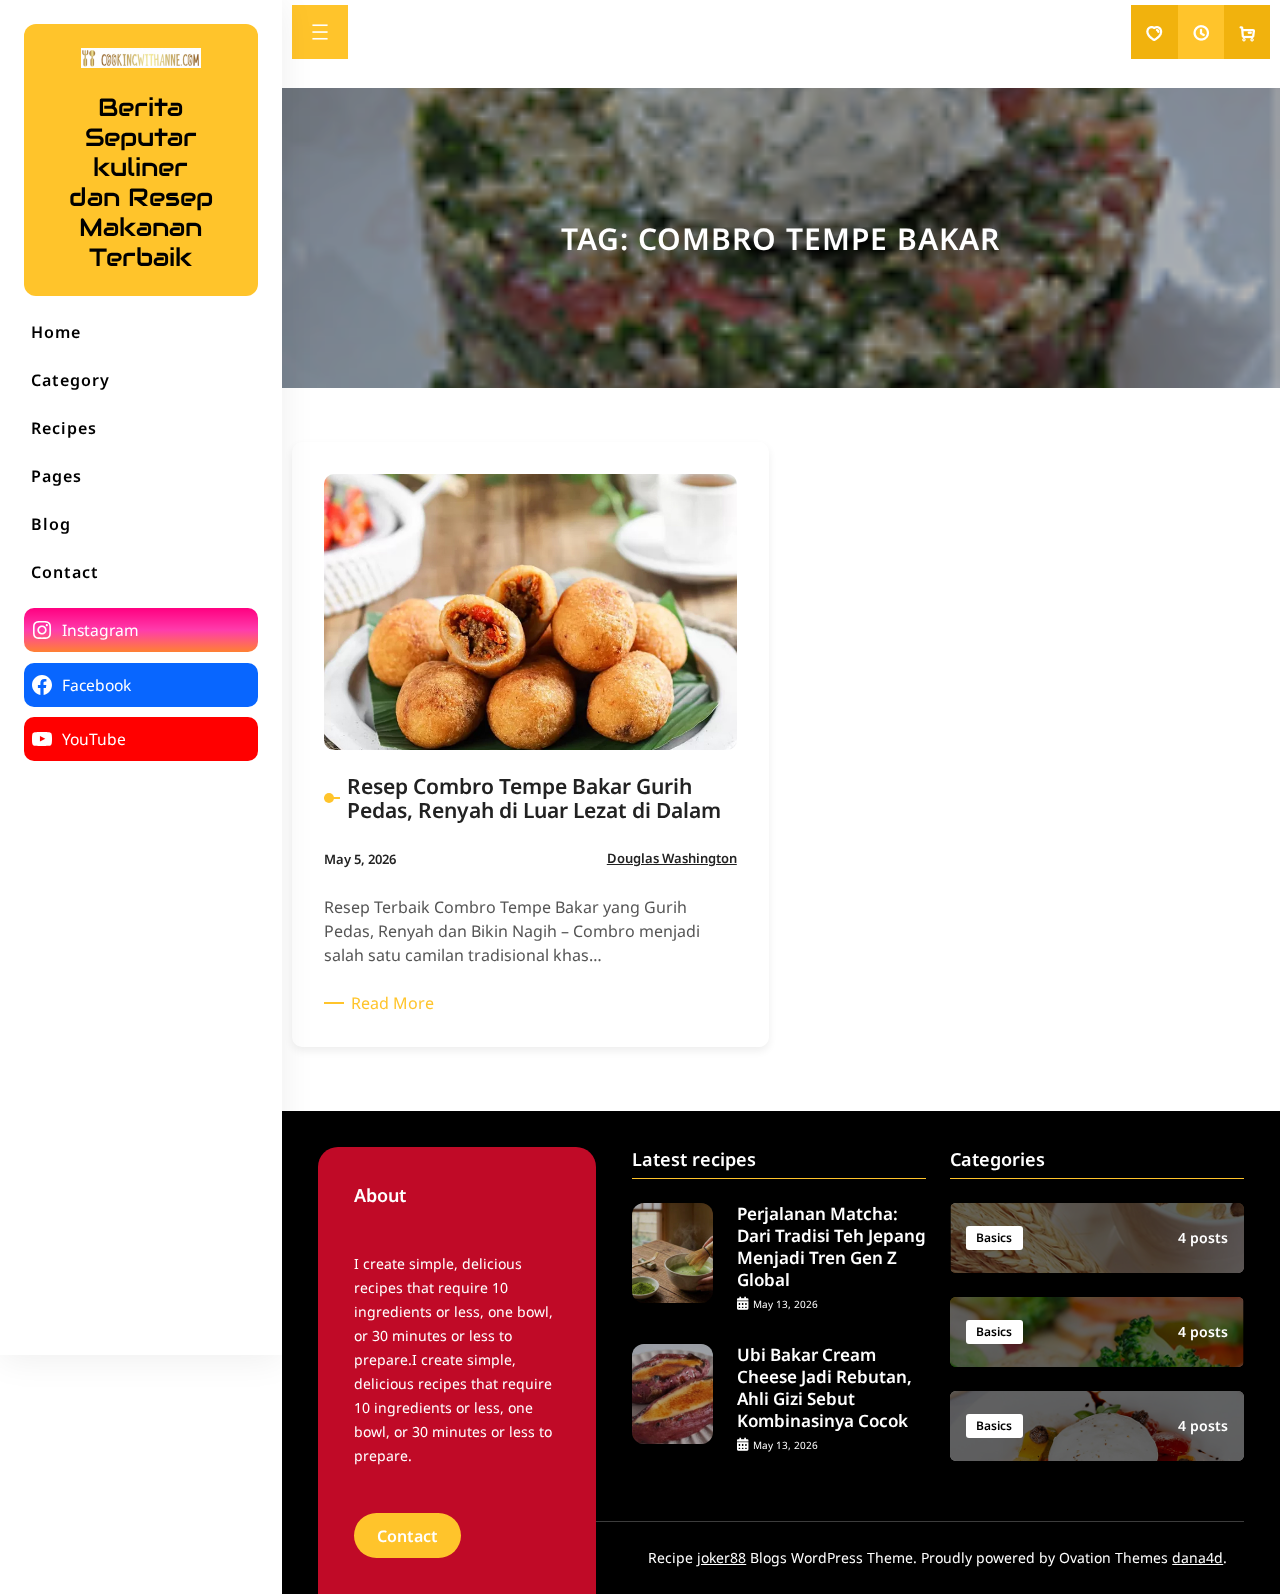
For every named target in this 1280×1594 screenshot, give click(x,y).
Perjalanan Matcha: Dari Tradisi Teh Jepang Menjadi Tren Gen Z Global (831, 1247)
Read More (396, 1003)
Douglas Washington (672, 858)
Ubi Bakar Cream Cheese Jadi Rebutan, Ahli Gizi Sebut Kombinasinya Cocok (824, 1388)
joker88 (721, 1557)
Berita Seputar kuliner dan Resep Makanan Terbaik (141, 182)
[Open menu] (320, 32)
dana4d (1197, 1557)
